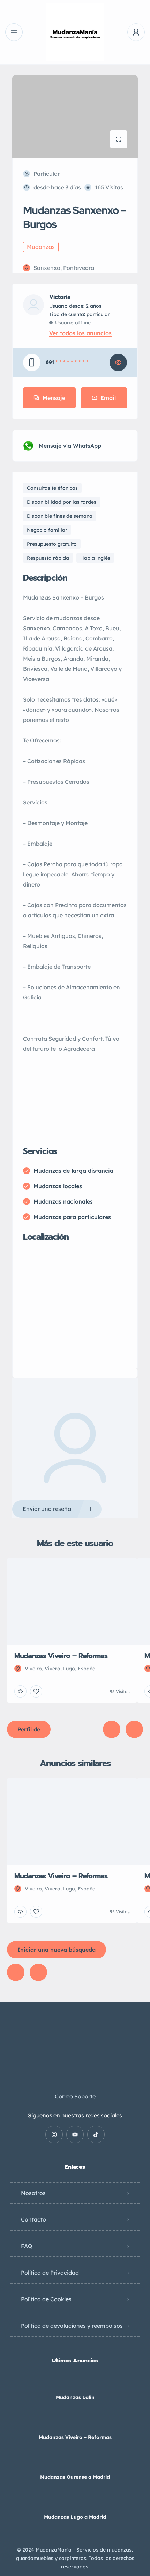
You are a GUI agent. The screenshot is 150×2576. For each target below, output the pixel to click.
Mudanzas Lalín (75, 2397)
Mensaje (54, 398)
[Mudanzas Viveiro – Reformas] (75, 2423)
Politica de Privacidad (50, 2273)
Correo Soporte (75, 2096)
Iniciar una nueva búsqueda (57, 1950)
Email (108, 398)
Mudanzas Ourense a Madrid (75, 2477)
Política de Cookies (46, 2299)
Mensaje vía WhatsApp (70, 446)
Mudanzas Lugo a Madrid (75, 2517)
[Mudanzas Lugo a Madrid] (75, 2503)
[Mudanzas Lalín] (75, 2384)
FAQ (27, 2246)
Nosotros (33, 2193)
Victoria (60, 297)
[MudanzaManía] (75, 32)
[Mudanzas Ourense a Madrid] (75, 2463)
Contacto (33, 2219)
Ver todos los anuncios (80, 333)
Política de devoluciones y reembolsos (72, 2326)
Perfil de (29, 1729)
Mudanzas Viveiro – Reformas (75, 2437)
